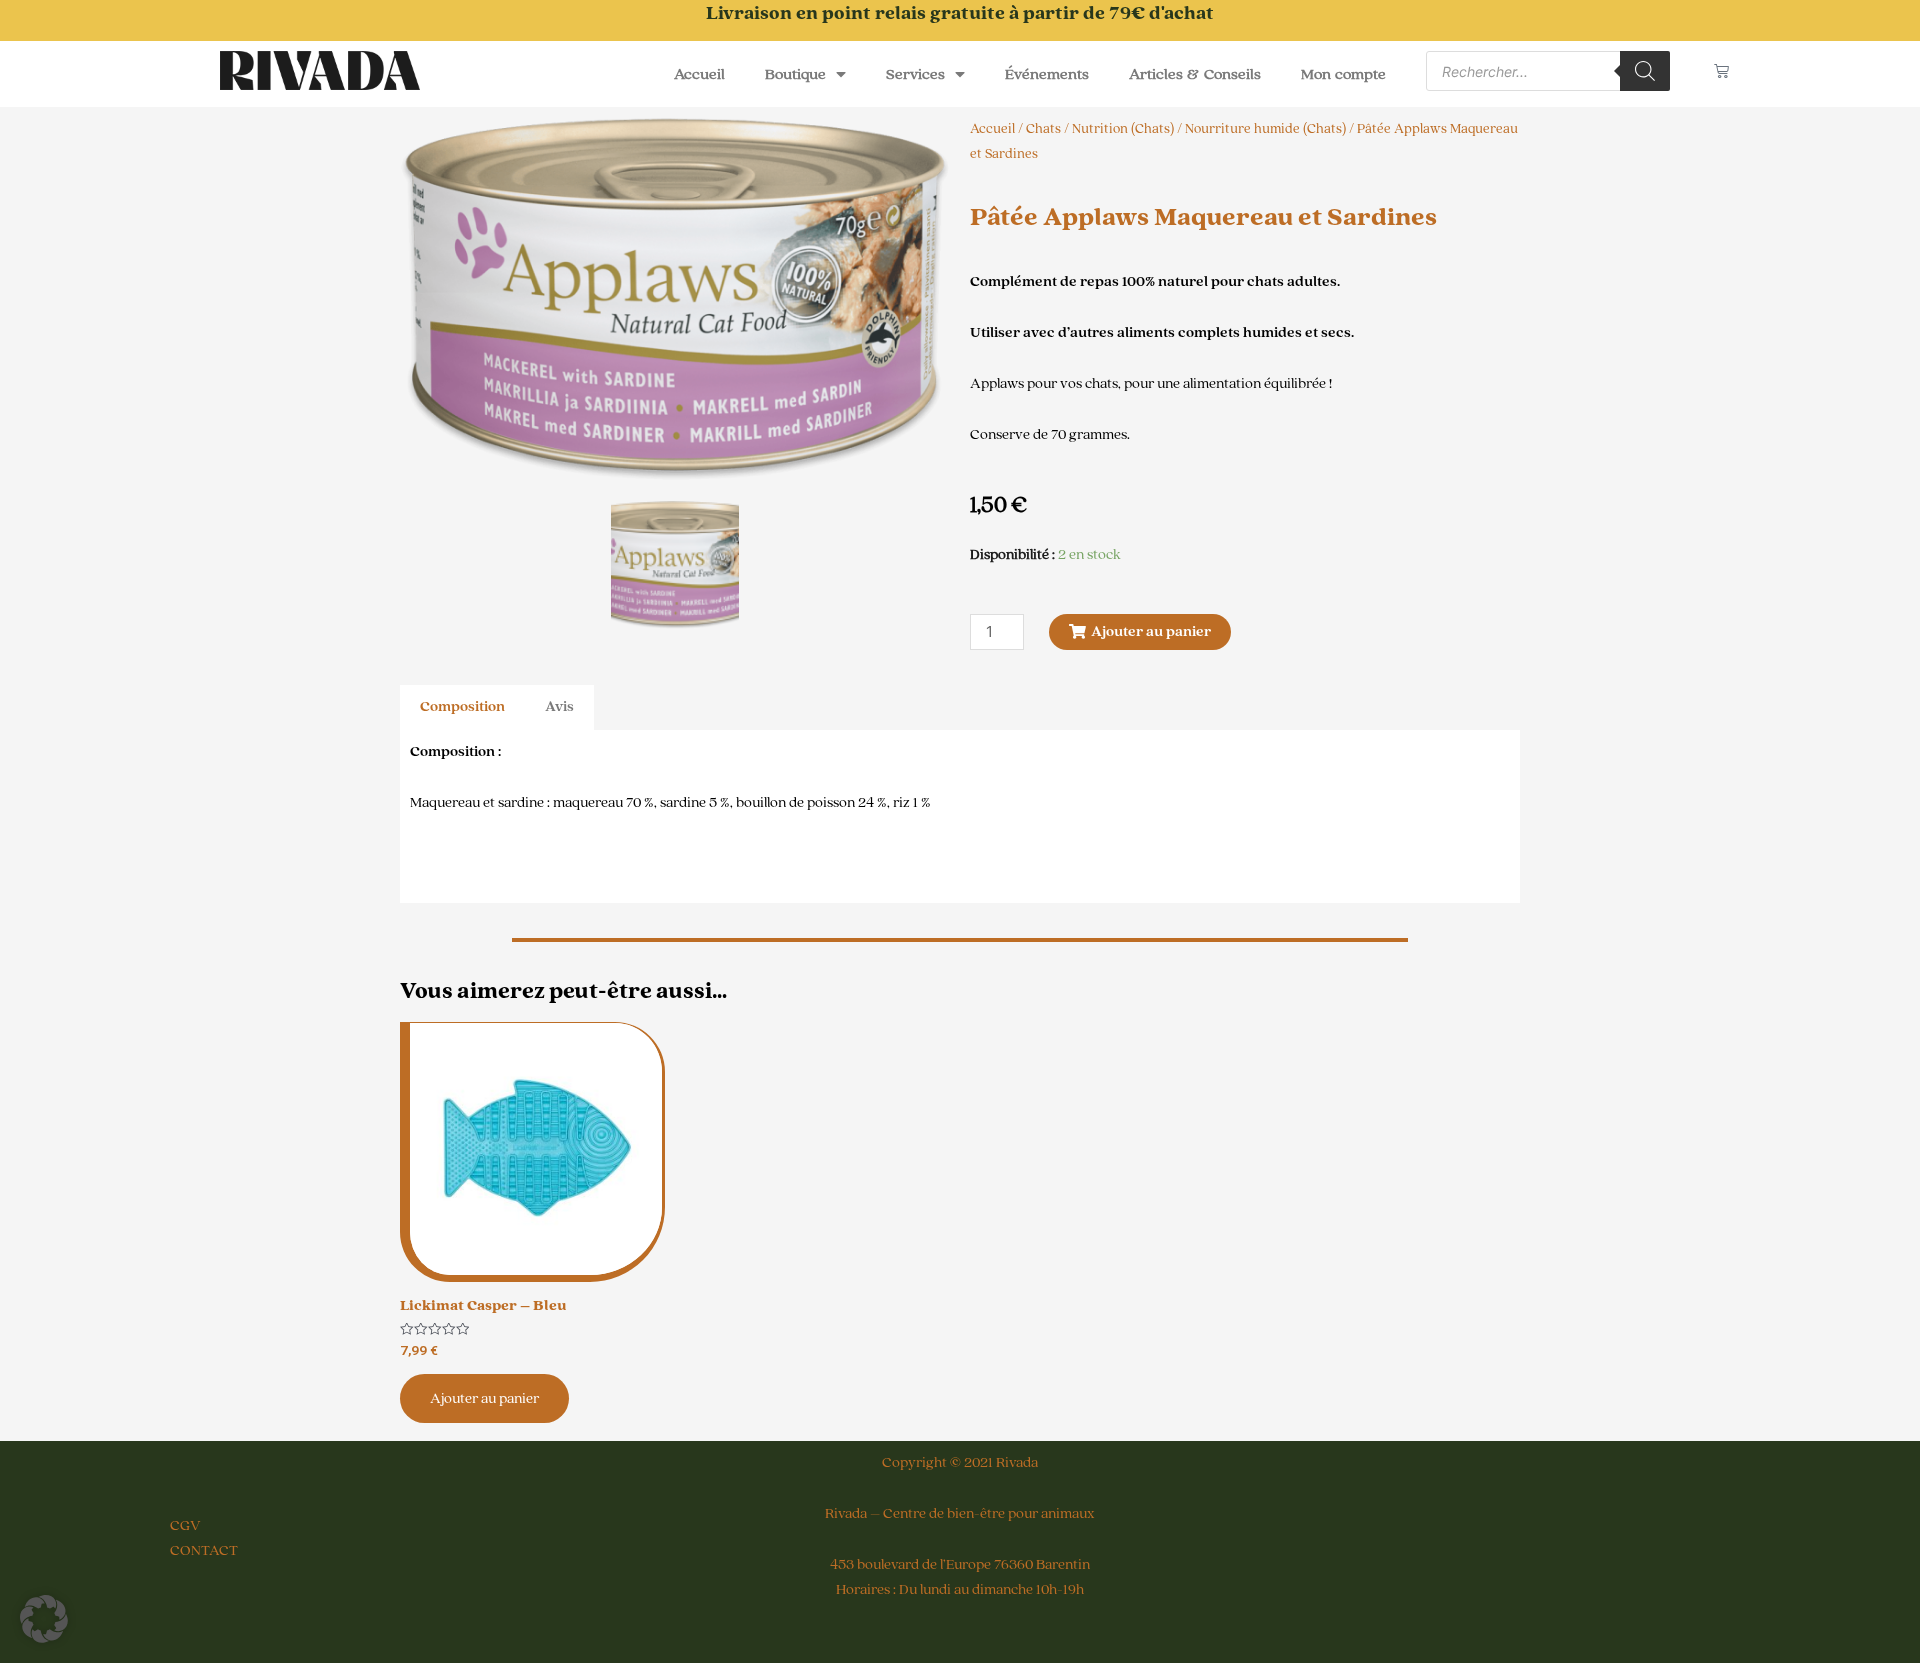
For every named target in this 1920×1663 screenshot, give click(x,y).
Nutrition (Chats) (1123, 129)
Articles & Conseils (1195, 74)
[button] (44, 1619)
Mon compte (1344, 74)
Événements (1047, 74)
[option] (675, 299)
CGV (185, 1525)
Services (915, 74)
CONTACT (204, 1550)
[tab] (462, 707)
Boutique (795, 74)
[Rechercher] (1645, 71)
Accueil (699, 74)
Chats (1043, 129)
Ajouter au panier (484, 1398)
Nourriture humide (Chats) (1265, 129)
